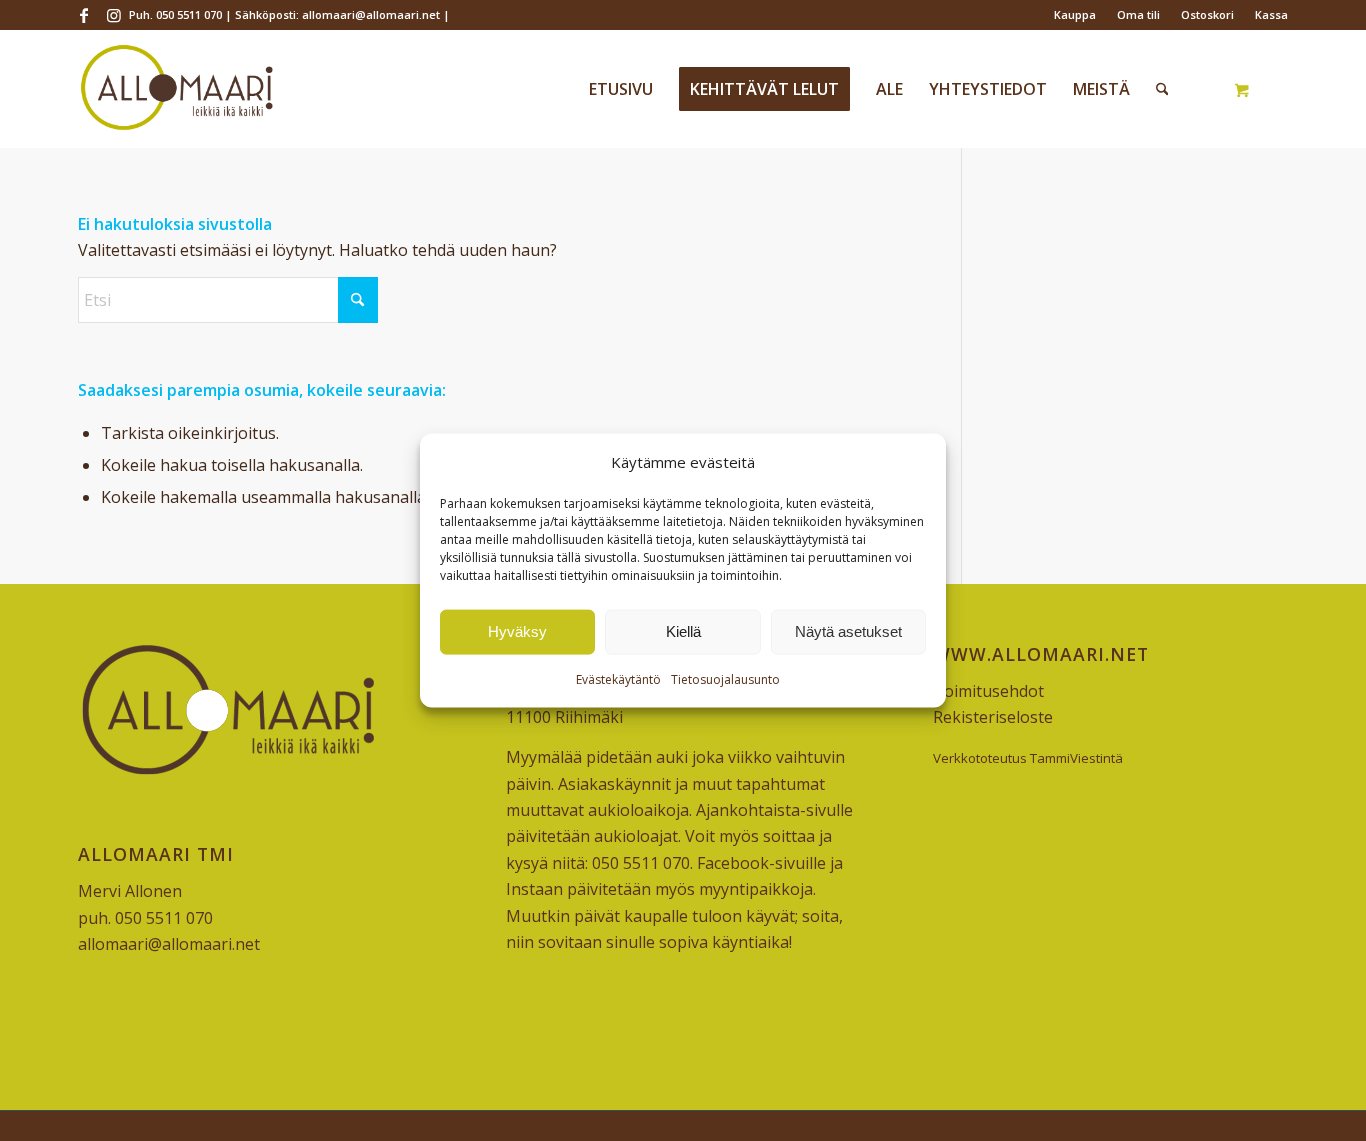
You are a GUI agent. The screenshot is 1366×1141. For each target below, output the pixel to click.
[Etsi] (1162, 89)
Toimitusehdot (988, 691)
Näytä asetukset (848, 631)
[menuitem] (1075, 15)
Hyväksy (517, 631)
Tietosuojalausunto (725, 679)
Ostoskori (1207, 14)
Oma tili (1138, 14)
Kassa (1271, 14)
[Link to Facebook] (83, 15)
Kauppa (1075, 14)
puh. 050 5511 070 (145, 918)
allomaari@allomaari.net (169, 944)
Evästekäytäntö (618, 679)
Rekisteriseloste (993, 717)
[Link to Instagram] (114, 15)
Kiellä (683, 631)
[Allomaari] (176, 89)
